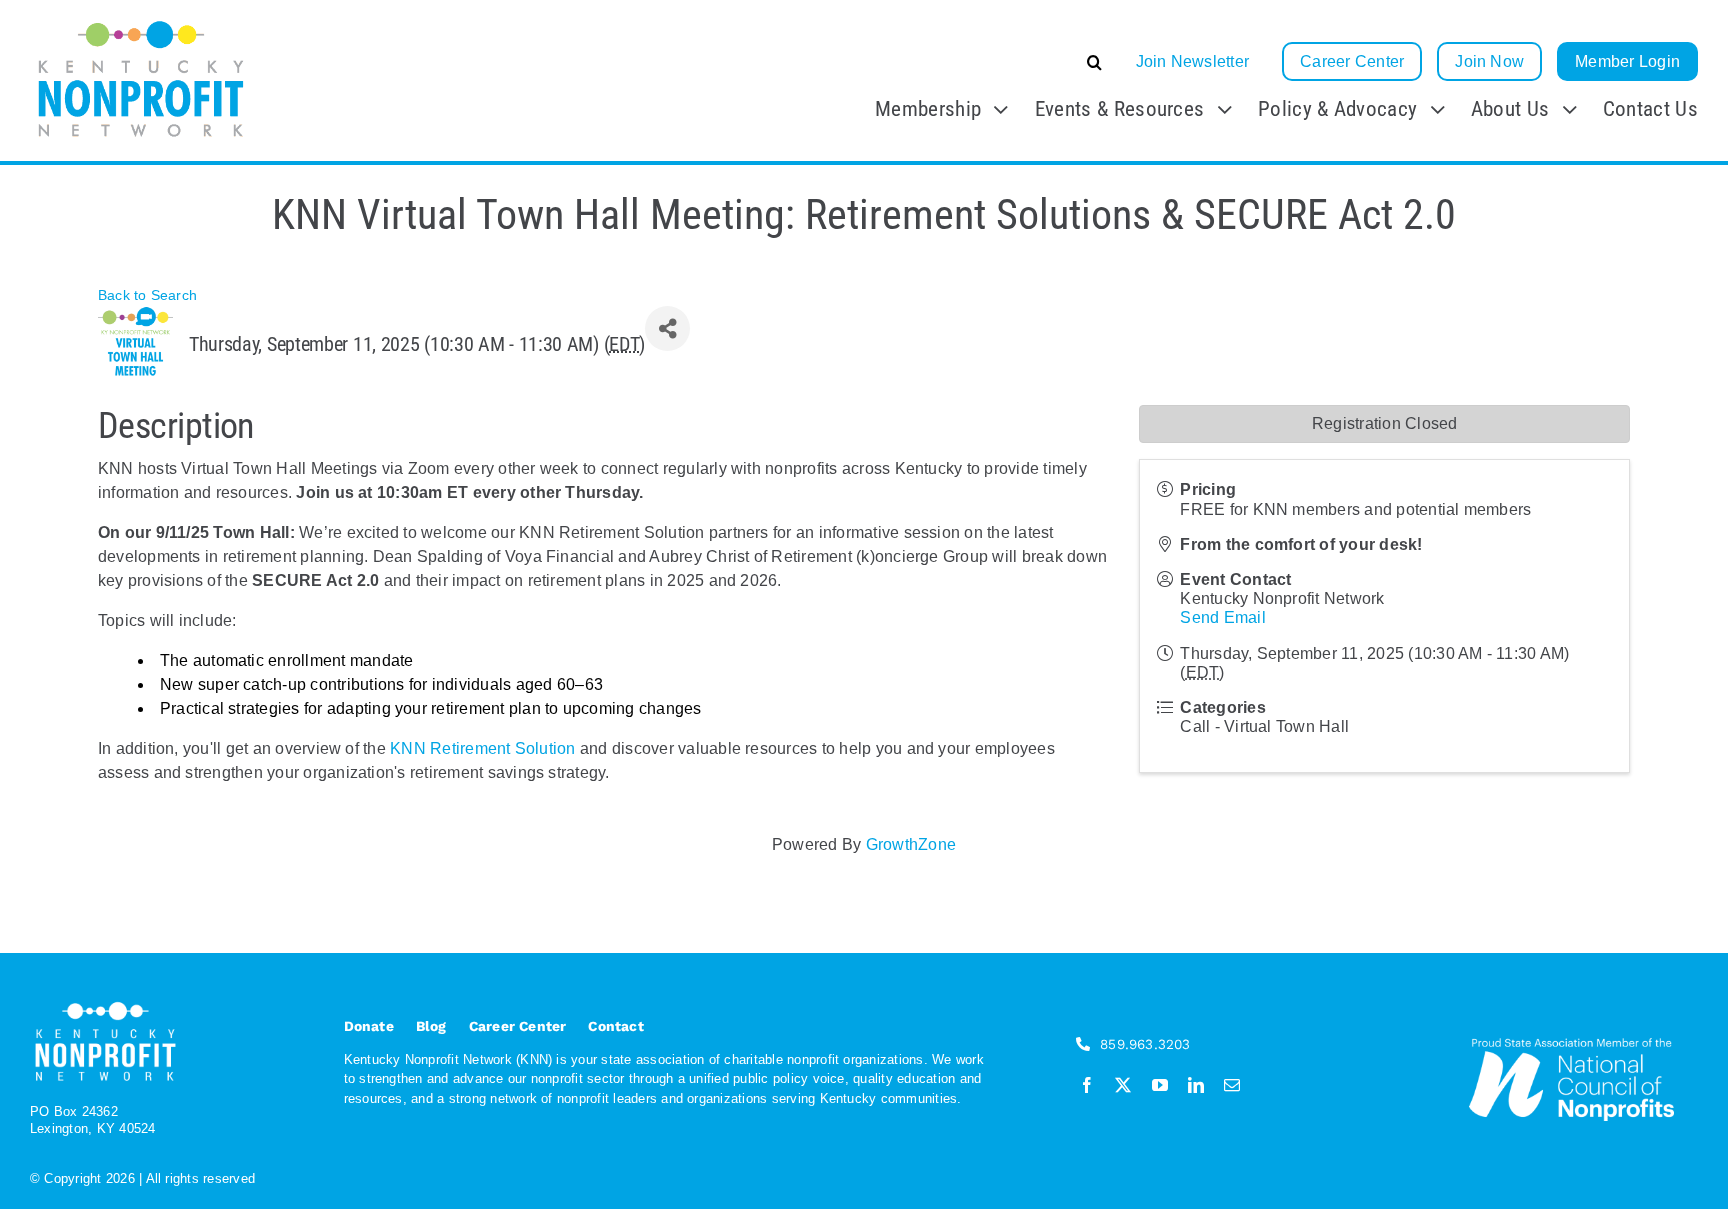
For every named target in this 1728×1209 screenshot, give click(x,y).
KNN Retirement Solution (483, 748)
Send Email (1222, 617)
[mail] (1232, 1085)
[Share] (667, 328)
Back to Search (147, 295)
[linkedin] (1196, 1085)
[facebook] (1087, 1085)
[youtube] (1160, 1085)
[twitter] (1123, 1085)
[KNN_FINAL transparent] (141, 22)
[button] (944, 62)
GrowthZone (911, 844)
